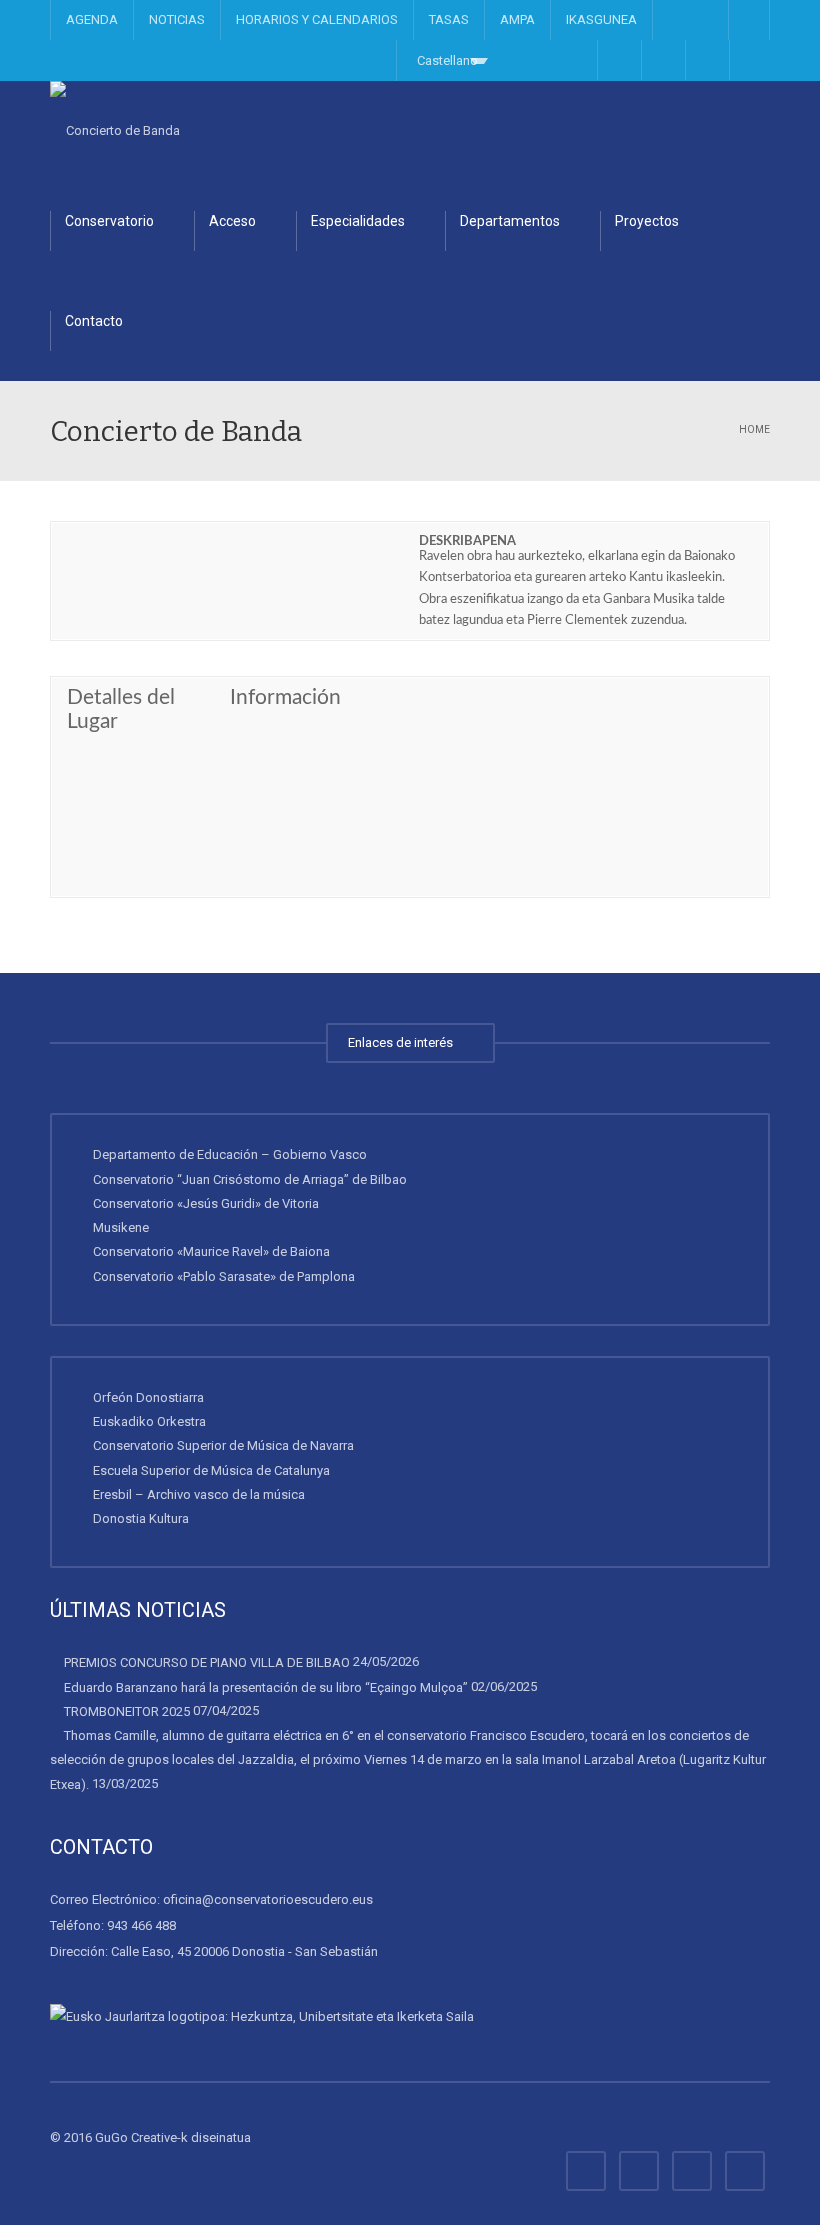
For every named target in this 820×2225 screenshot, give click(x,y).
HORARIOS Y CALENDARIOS (317, 19)
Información (285, 697)
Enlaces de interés (403, 1042)
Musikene (121, 1227)
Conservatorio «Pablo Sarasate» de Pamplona (224, 1275)
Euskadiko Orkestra (149, 1421)
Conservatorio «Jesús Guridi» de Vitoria (206, 1203)
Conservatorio (109, 221)
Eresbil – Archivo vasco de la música (199, 1494)
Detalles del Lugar (121, 709)
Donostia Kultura (141, 1518)
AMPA (517, 19)
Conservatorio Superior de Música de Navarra (223, 1445)
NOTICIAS (177, 19)
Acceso (232, 221)
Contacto (94, 321)
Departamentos (510, 221)
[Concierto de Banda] (115, 130)
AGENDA (92, 19)
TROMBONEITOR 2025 (127, 1711)
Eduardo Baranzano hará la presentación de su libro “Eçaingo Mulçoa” (266, 1686)
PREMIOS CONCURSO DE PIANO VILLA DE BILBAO (207, 1662)
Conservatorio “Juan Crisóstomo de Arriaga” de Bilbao (250, 1178)
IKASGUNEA (601, 19)
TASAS (449, 19)
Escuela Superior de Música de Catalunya (211, 1469)
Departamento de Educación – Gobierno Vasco (230, 1154)
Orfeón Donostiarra (148, 1397)
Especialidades (358, 221)
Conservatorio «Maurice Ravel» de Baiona (211, 1251)
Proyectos (647, 221)
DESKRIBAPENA (467, 541)
